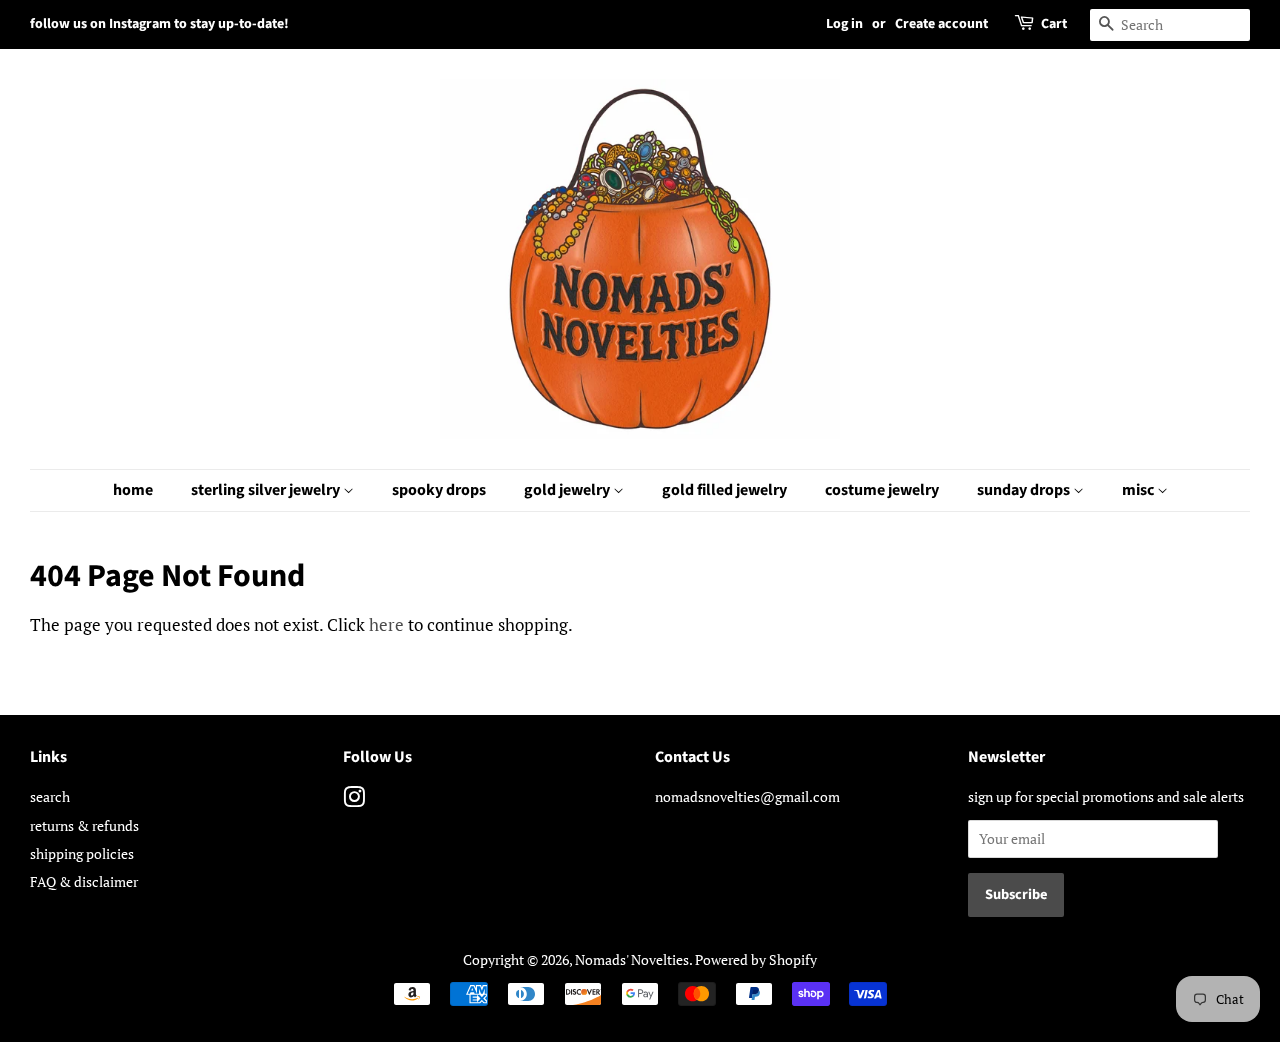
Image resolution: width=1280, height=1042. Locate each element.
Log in (844, 24)
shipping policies (82, 853)
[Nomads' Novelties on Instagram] (354, 800)
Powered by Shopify (756, 959)
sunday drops (1025, 490)
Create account (941, 24)
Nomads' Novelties (632, 959)
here (386, 624)
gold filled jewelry (724, 490)
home (133, 490)
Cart (1054, 24)
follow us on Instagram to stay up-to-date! (159, 24)
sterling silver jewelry (267, 490)
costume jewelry (882, 490)
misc (1139, 490)
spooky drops (439, 490)
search (50, 796)
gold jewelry (568, 490)
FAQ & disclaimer (84, 881)
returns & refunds (84, 825)
